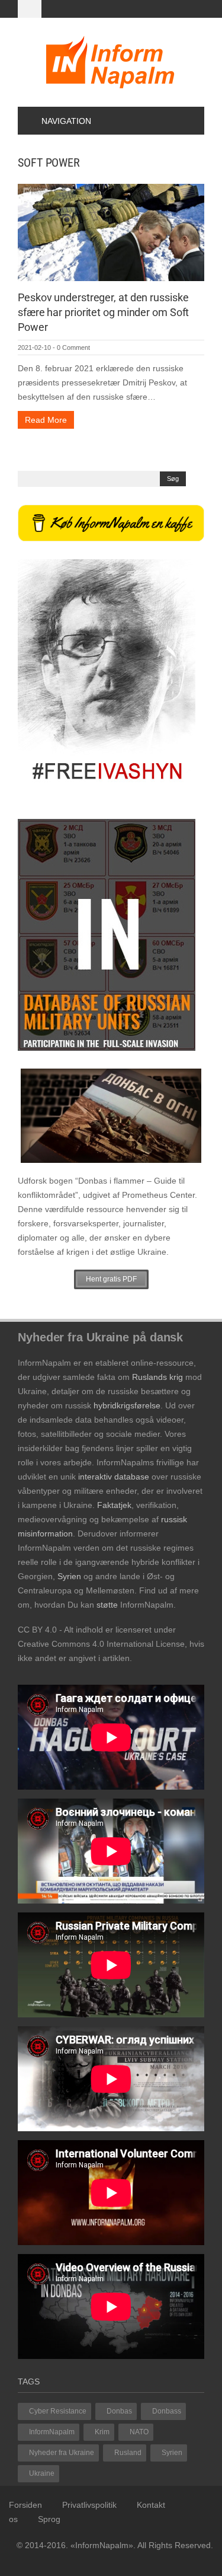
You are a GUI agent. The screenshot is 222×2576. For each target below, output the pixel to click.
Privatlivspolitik (89, 2505)
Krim (102, 2432)
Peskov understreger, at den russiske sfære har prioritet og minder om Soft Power (103, 312)
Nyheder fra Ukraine (62, 2453)
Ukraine (42, 2473)
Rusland (128, 2453)
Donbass (167, 2411)
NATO (139, 2432)
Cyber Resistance (58, 2411)
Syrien (172, 2453)
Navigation (66, 121)
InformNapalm (52, 2432)
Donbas (119, 2411)
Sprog (49, 2519)
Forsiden (25, 2505)
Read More (46, 420)
